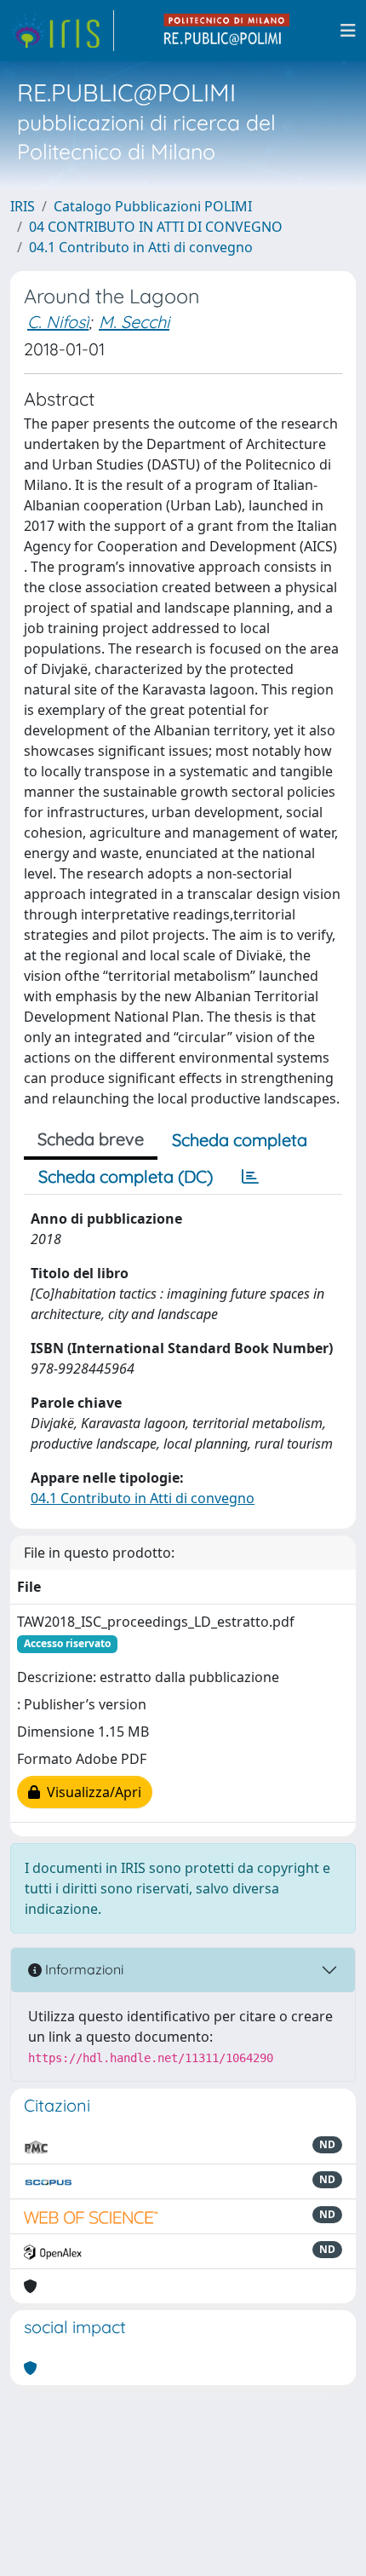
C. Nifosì (58, 322)
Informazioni (83, 1969)
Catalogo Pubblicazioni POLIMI (153, 206)
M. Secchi (134, 322)
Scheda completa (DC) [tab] (126, 1176)
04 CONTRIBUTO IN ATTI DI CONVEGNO (156, 227)
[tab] (250, 1177)
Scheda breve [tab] (91, 1139)
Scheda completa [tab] (240, 1140)
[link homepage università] (227, 31)
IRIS (23, 206)
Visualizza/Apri (91, 1792)
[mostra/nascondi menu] (348, 31)
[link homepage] (62, 31)
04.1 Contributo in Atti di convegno (141, 247)
